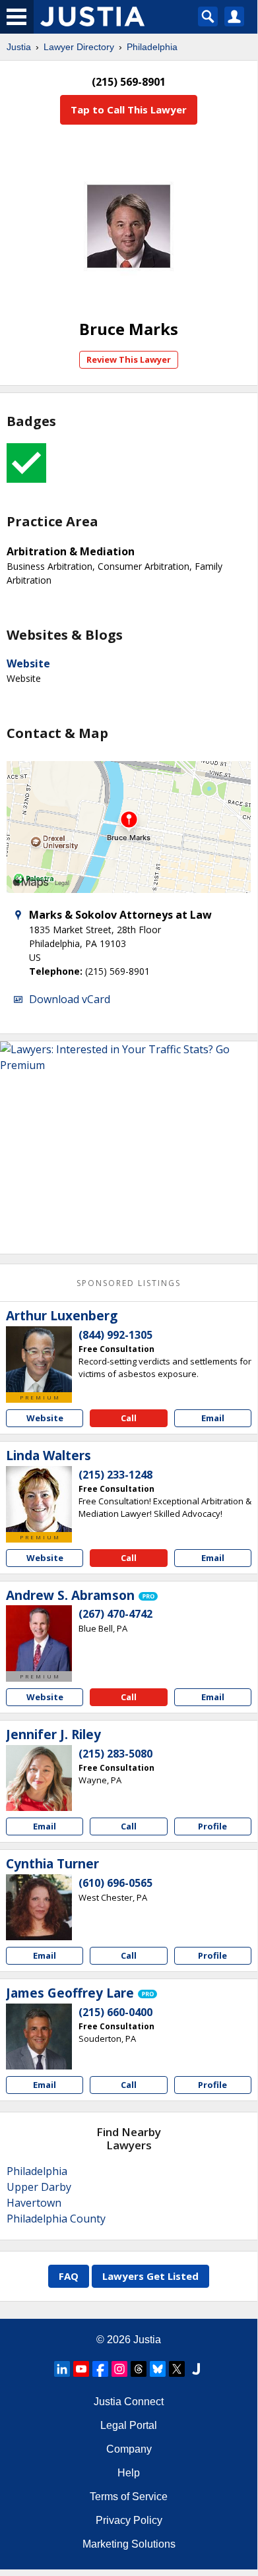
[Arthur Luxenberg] (39, 1359)
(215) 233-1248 (115, 1475)
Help (129, 2473)
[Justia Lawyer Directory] (196, 2369)
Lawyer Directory (79, 47)
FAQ (69, 2276)
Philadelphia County (56, 2219)
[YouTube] (81, 2369)
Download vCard (70, 999)
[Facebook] (100, 2369)
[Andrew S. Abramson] (39, 1638)
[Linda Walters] (39, 1499)
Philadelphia (152, 47)
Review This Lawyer (129, 359)
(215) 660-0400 (115, 2012)
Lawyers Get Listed (150, 2276)
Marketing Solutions (129, 2544)
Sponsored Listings (129, 1283)
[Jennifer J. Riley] (39, 1778)
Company (129, 2449)
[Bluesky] (158, 2369)
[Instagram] (119, 2369)
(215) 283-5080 (115, 1754)
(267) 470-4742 (115, 1614)
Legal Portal (129, 2425)
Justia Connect (129, 2402)
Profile (212, 1826)
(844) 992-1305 (115, 1335)
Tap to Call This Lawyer (129, 109)
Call (129, 1418)
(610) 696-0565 (115, 1883)
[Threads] (139, 2369)
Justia (19, 47)
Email (213, 1418)
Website (28, 663)
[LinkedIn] (62, 2369)
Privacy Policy (129, 2520)
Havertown (34, 2203)
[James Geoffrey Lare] (39, 2037)
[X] (177, 2369)
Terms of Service (129, 2497)
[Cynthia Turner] (39, 1907)
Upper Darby (39, 2187)
